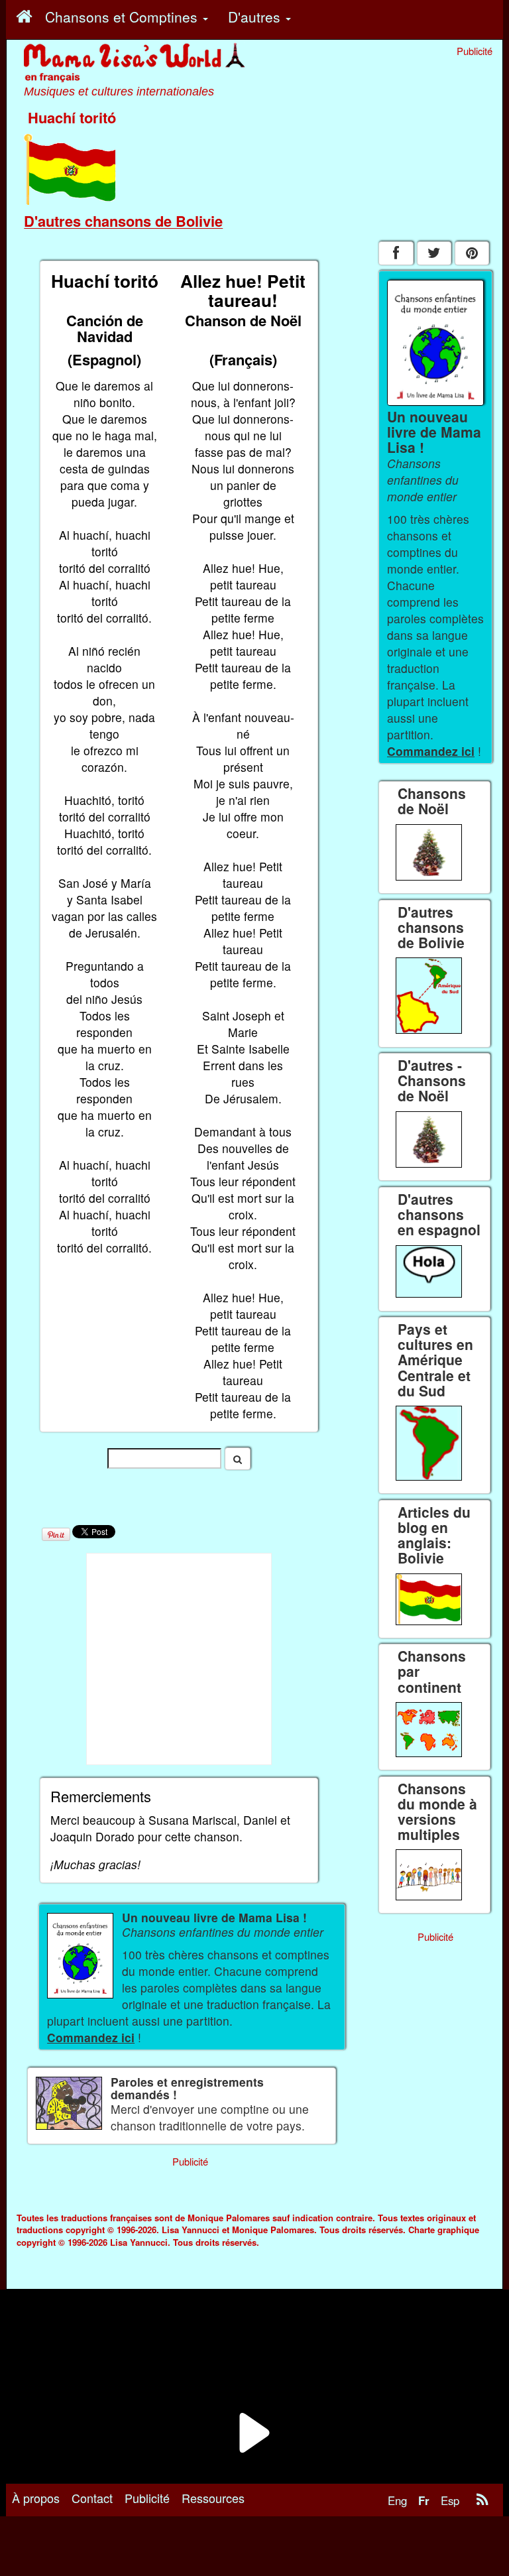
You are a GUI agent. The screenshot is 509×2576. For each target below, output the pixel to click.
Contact (92, 2498)
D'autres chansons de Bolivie (123, 221)
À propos (36, 2498)
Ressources (213, 2498)
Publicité (147, 2498)
